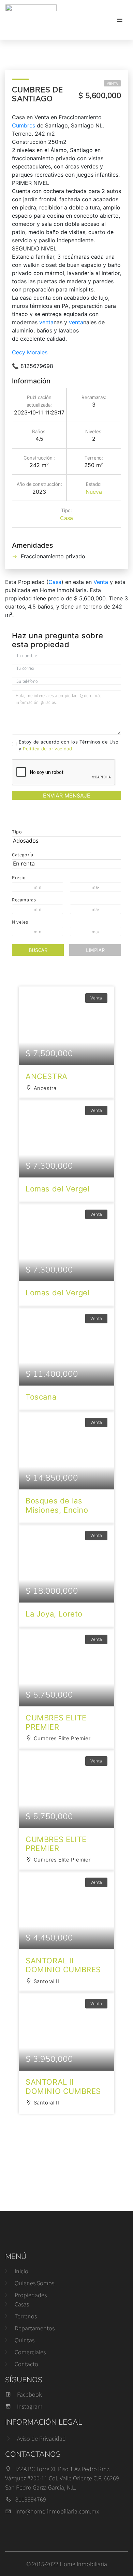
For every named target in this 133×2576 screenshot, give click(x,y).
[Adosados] (66, 841)
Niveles (20, 922)
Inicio (21, 2271)
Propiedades (31, 2295)
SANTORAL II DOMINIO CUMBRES (63, 1965)
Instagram (30, 2406)
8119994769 (31, 2499)
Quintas (25, 2340)
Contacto (26, 2364)
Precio (19, 877)
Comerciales (30, 2352)
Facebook (29, 2394)
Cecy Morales (30, 352)
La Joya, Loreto (54, 1614)
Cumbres (24, 125)
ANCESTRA (47, 1076)
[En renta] (66, 864)
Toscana (41, 1397)
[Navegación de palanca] (120, 20)
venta (46, 322)
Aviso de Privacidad (41, 2438)
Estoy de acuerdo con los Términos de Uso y (69, 745)
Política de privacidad (47, 749)
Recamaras (24, 900)
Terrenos (26, 2316)
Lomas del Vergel (58, 1189)
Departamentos (35, 2328)
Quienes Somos (34, 2283)
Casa (66, 518)
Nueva (94, 492)
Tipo (17, 832)
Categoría (23, 855)
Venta (112, 83)
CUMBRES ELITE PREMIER (56, 1722)
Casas (22, 2304)
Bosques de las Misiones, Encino (57, 1505)
